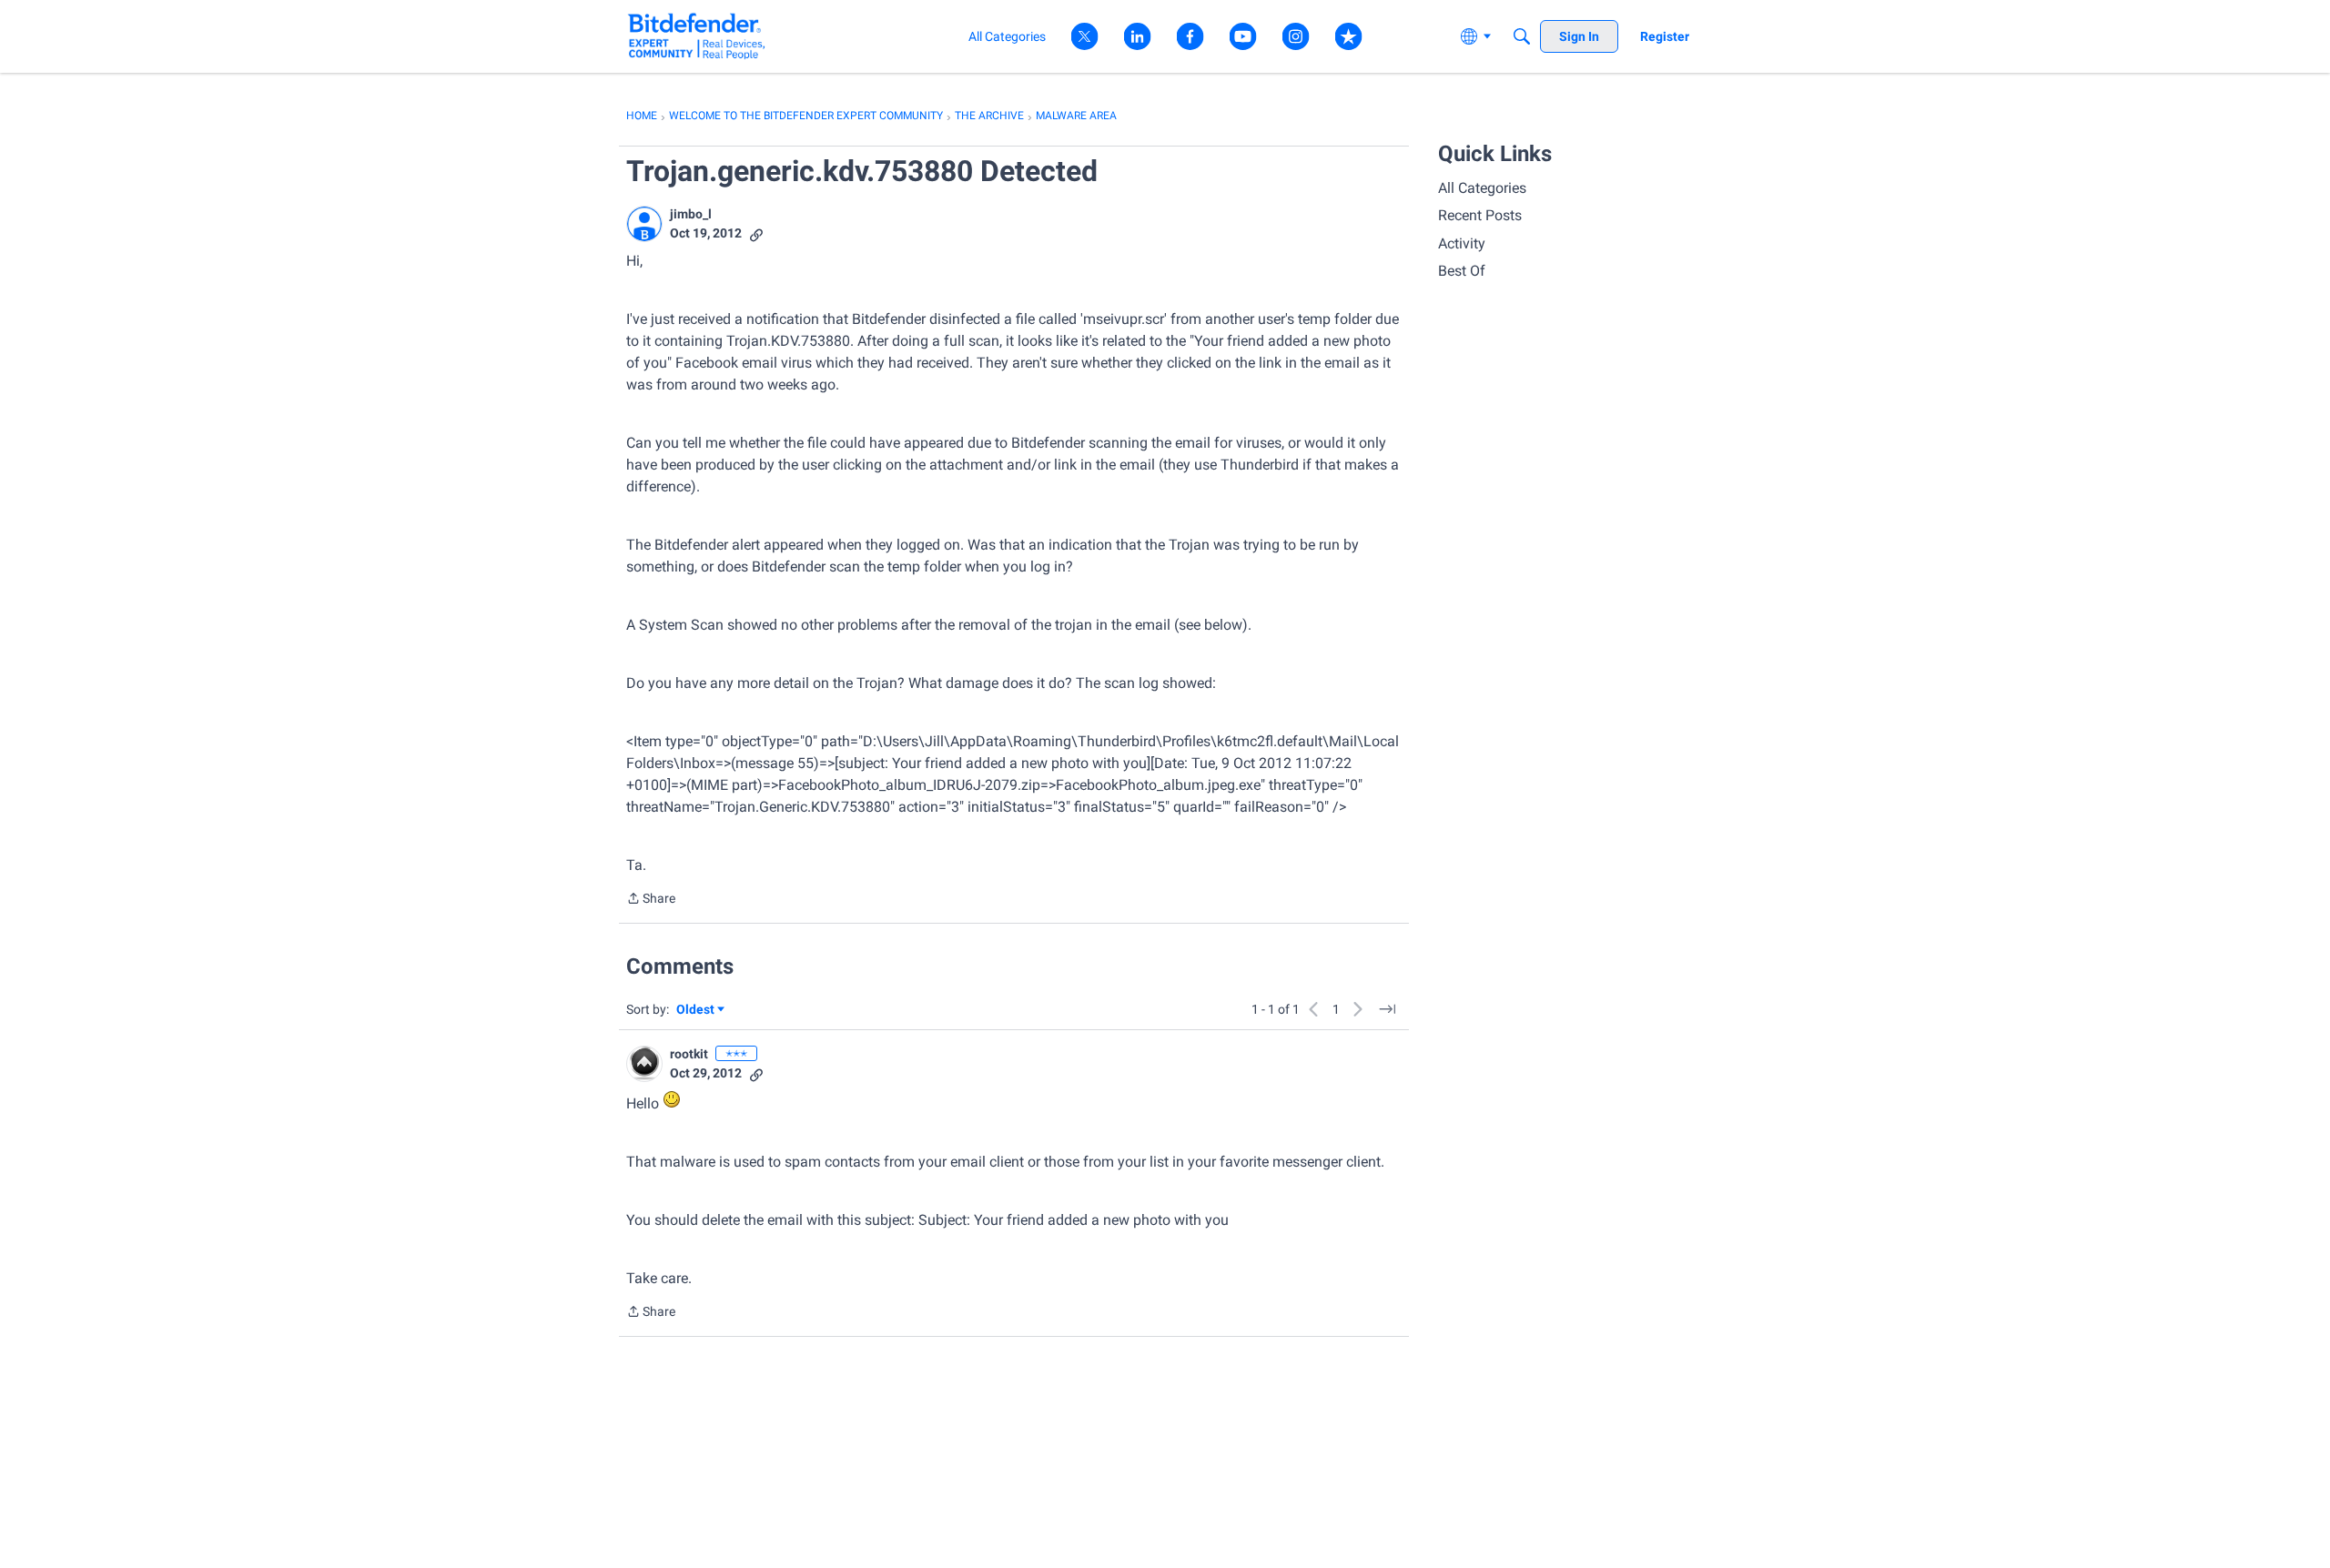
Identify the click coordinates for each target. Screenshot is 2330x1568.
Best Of (1462, 271)
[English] (697, 36)
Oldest (696, 1011)
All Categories (1482, 188)
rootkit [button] (689, 1054)
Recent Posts (1480, 215)
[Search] (1522, 36)
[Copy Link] (756, 233)
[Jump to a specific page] (1387, 1009)
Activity (1462, 243)
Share (651, 900)
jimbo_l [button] (691, 214)
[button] (644, 224)
